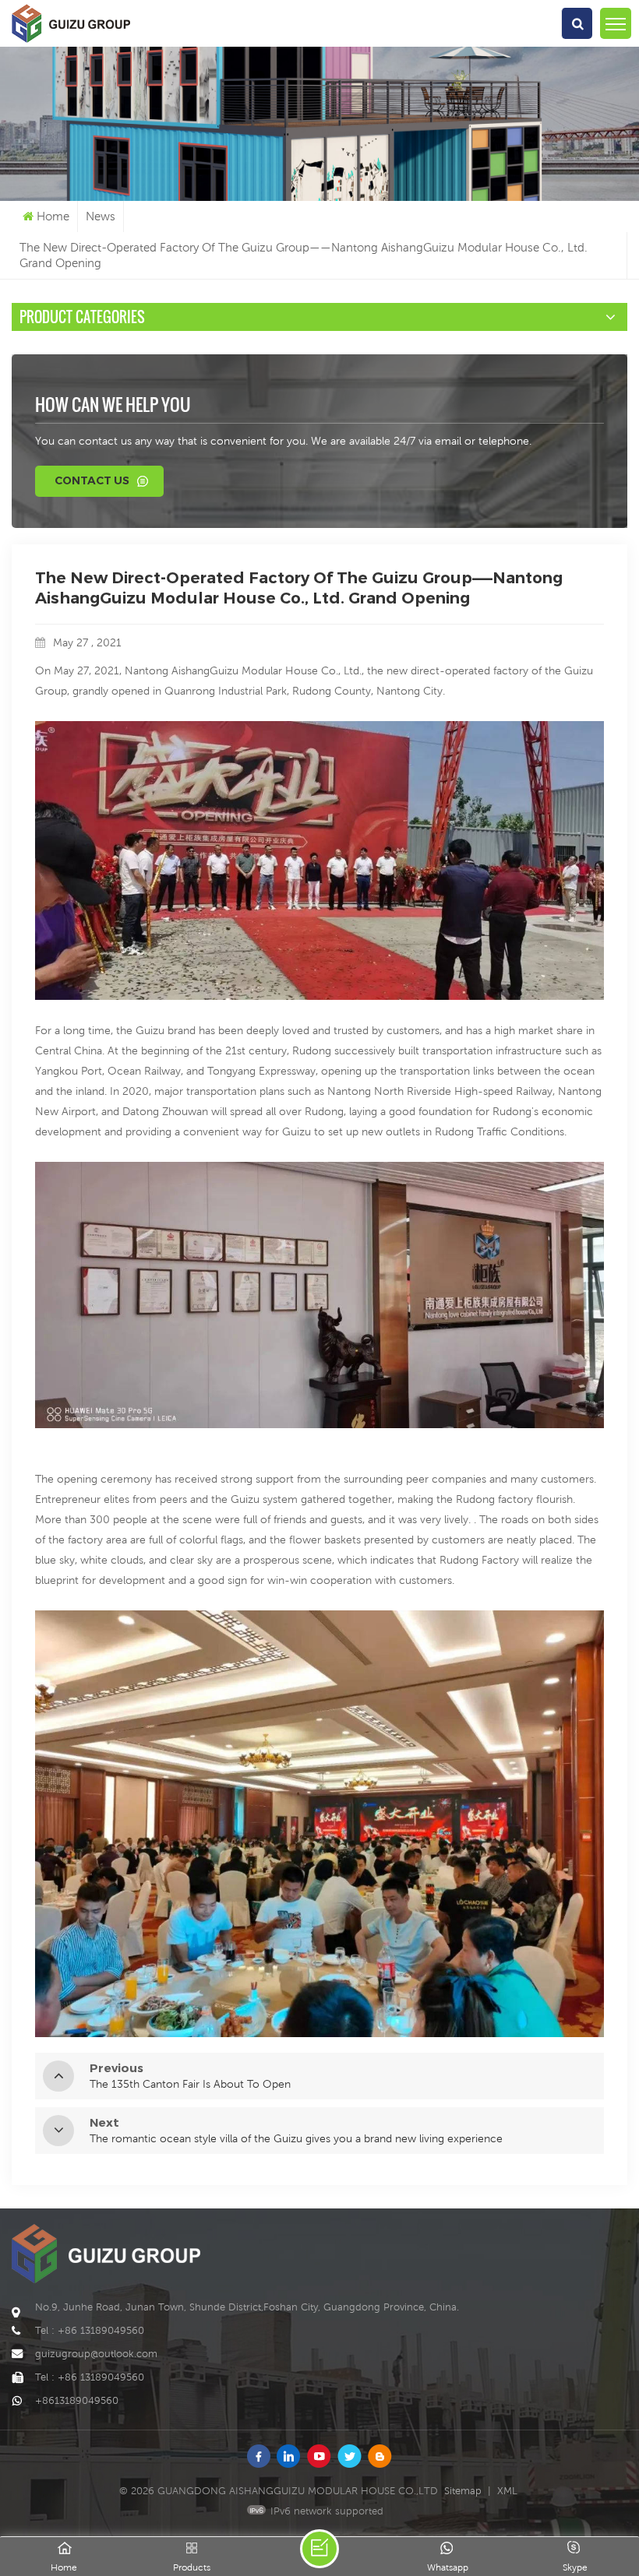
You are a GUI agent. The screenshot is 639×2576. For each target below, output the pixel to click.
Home (53, 216)
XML (507, 2491)
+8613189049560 (77, 2400)
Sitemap (463, 2491)
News (101, 216)
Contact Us (92, 480)
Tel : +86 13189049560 (90, 2330)
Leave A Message (319, 2549)
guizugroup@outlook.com (96, 2354)
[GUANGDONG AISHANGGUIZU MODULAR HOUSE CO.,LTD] (71, 43)
